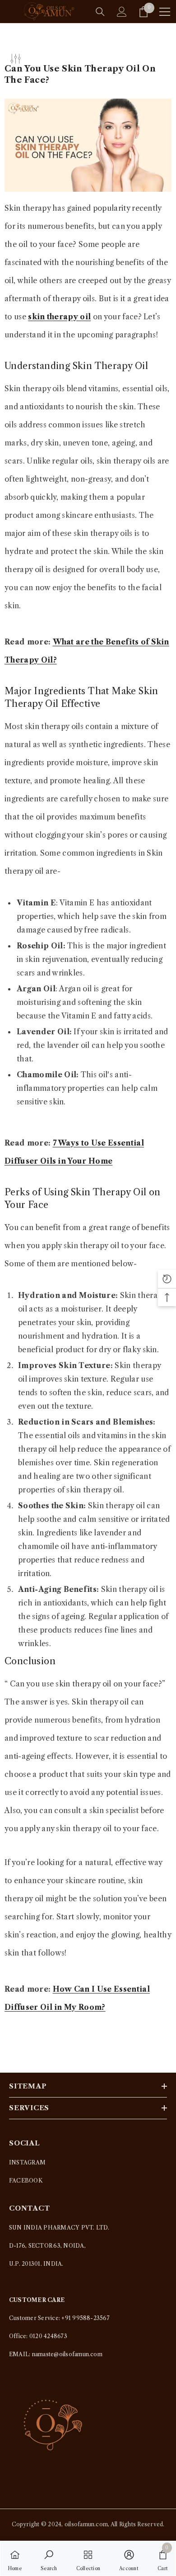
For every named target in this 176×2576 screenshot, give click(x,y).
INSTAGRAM (27, 2162)
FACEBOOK (26, 2181)
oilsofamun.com (86, 2524)
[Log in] (122, 12)
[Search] (100, 12)
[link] (49, 2558)
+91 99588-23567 (86, 2318)
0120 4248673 (48, 2336)
